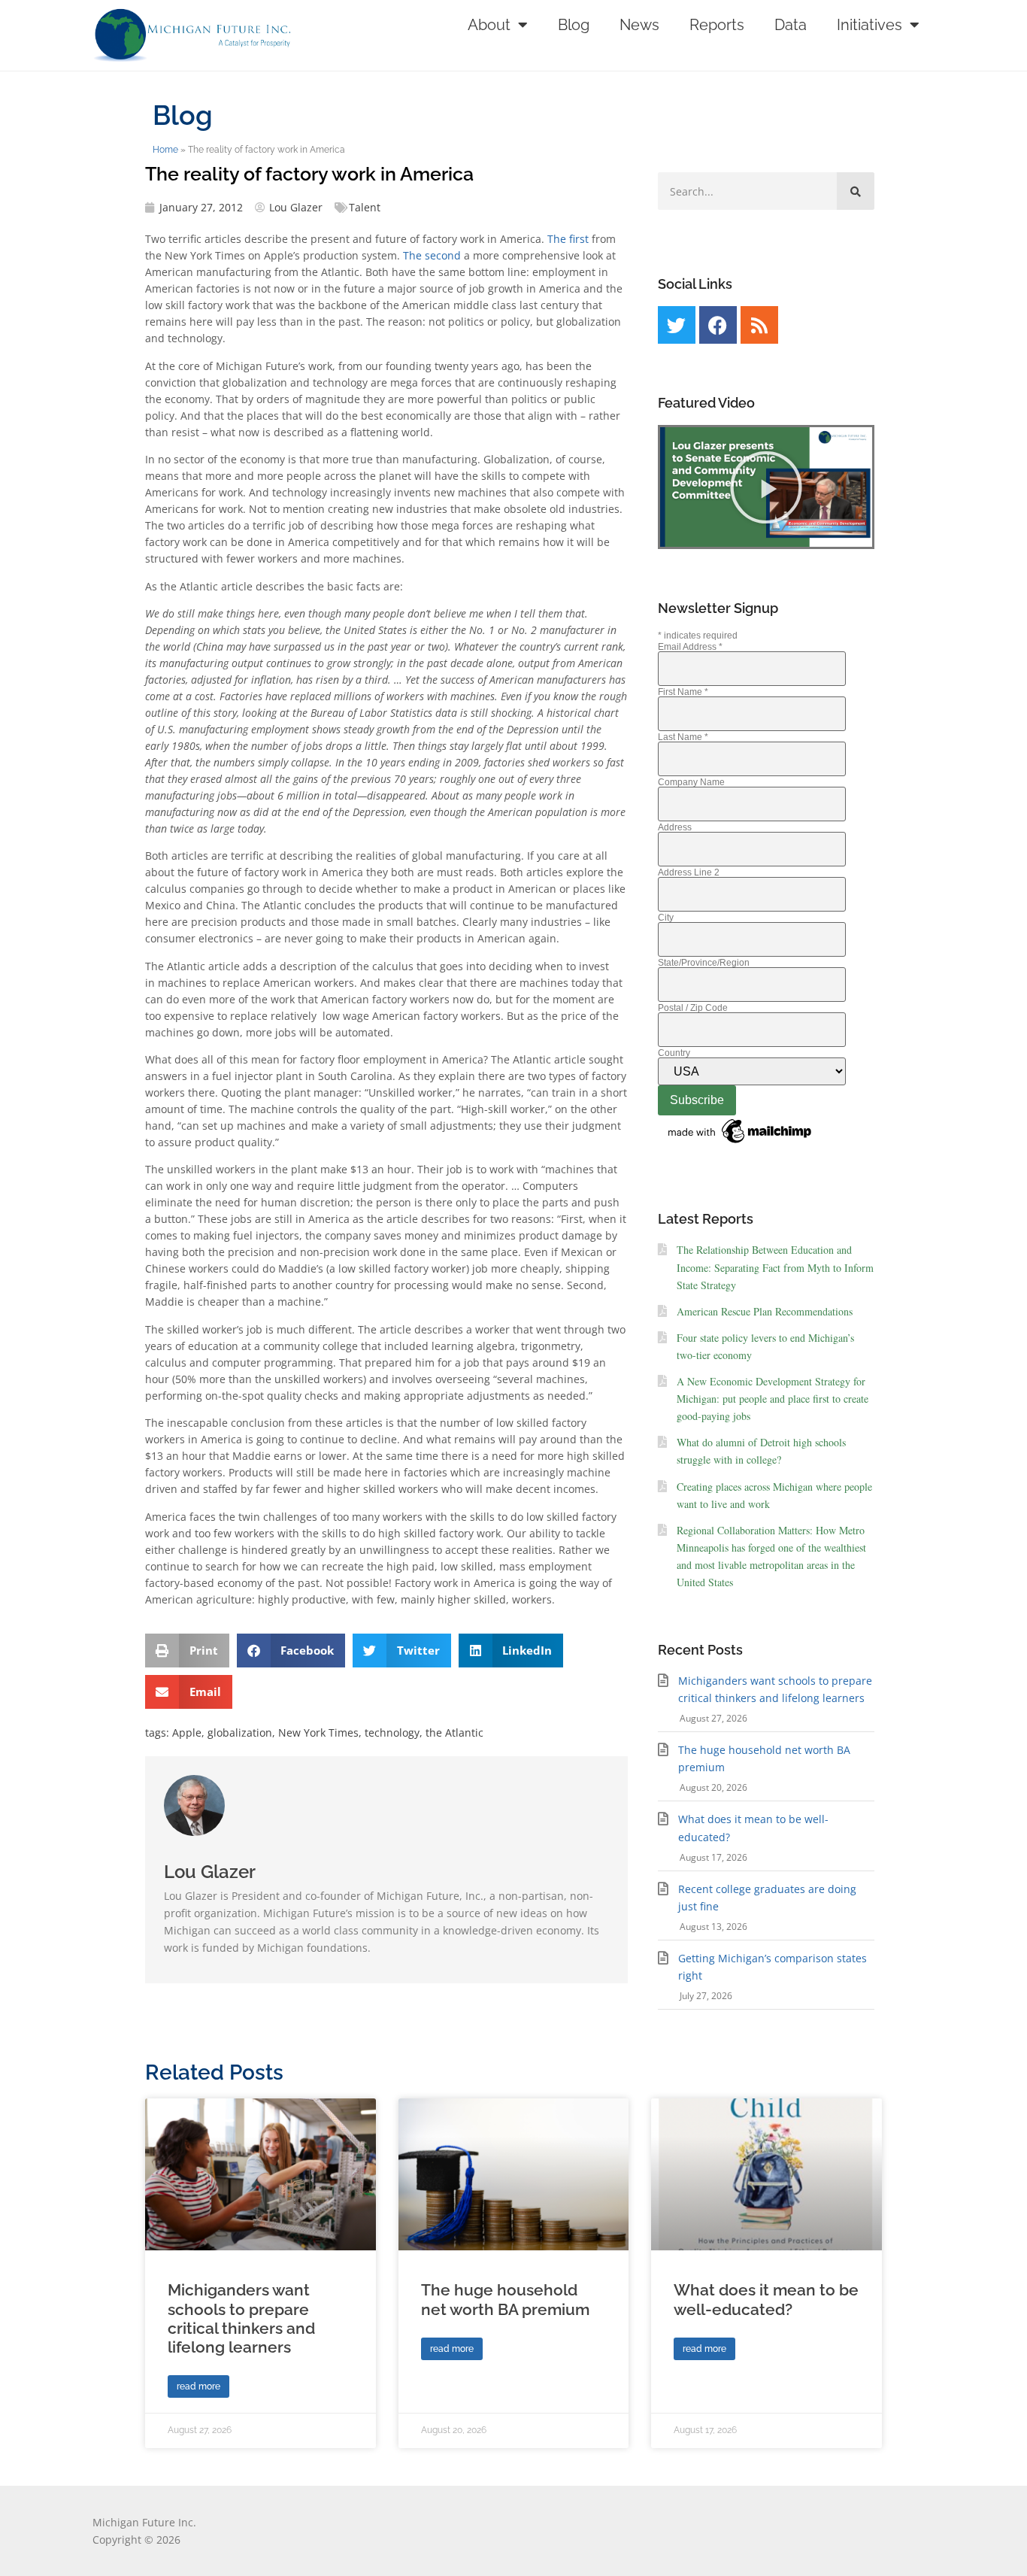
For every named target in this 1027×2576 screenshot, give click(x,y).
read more (198, 2386)
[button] (187, 1651)
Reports (717, 25)
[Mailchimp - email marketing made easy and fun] (741, 1144)
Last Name (683, 737)
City (666, 918)
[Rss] (759, 325)
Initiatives (869, 25)
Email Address (690, 647)
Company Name (691, 782)
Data (791, 25)
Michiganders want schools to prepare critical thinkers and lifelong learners (241, 2318)
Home (165, 150)
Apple (187, 1733)
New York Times (318, 1733)
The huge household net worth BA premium (505, 2299)
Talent (365, 207)
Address (675, 827)
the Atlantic (454, 1733)
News (639, 25)
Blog (574, 25)
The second (432, 255)
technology (392, 1733)
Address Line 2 (689, 872)
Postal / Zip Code (693, 1008)
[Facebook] (718, 325)
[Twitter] (677, 325)
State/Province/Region (704, 963)
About (489, 25)
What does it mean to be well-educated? (766, 2299)
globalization (240, 1733)
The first (568, 239)
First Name (683, 692)
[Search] (856, 191)
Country (674, 1053)
